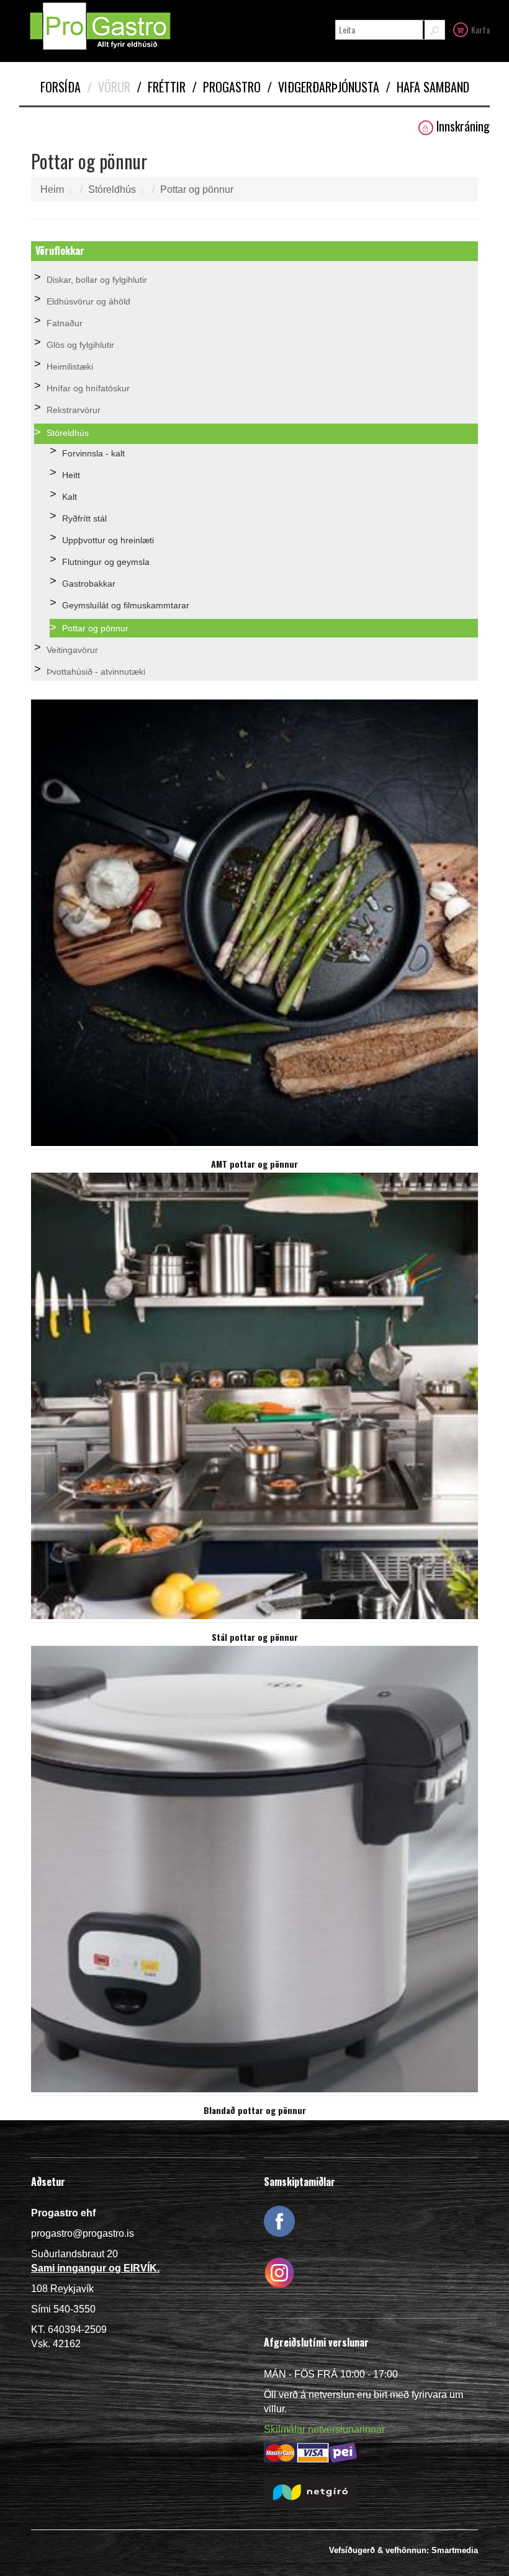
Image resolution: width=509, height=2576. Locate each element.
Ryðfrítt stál (84, 518)
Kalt (70, 497)
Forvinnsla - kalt (93, 453)
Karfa (480, 29)
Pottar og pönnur (197, 189)
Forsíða (61, 87)
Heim (52, 189)
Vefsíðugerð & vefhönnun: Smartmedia (403, 2550)
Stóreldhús (112, 189)
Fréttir (161, 87)
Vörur (109, 87)
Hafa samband (427, 87)
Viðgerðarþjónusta (323, 87)
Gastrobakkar (89, 584)
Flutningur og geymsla (106, 562)
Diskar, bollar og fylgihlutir (97, 280)
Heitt (71, 475)
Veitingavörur (72, 650)
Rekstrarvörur (74, 410)
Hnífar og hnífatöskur (88, 388)
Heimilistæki (70, 366)
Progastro (226, 87)
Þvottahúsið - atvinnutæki (96, 672)
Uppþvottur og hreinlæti (108, 540)
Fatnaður (65, 323)
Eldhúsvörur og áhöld (88, 301)
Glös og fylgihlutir (80, 345)
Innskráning (463, 126)
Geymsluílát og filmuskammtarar (126, 605)
